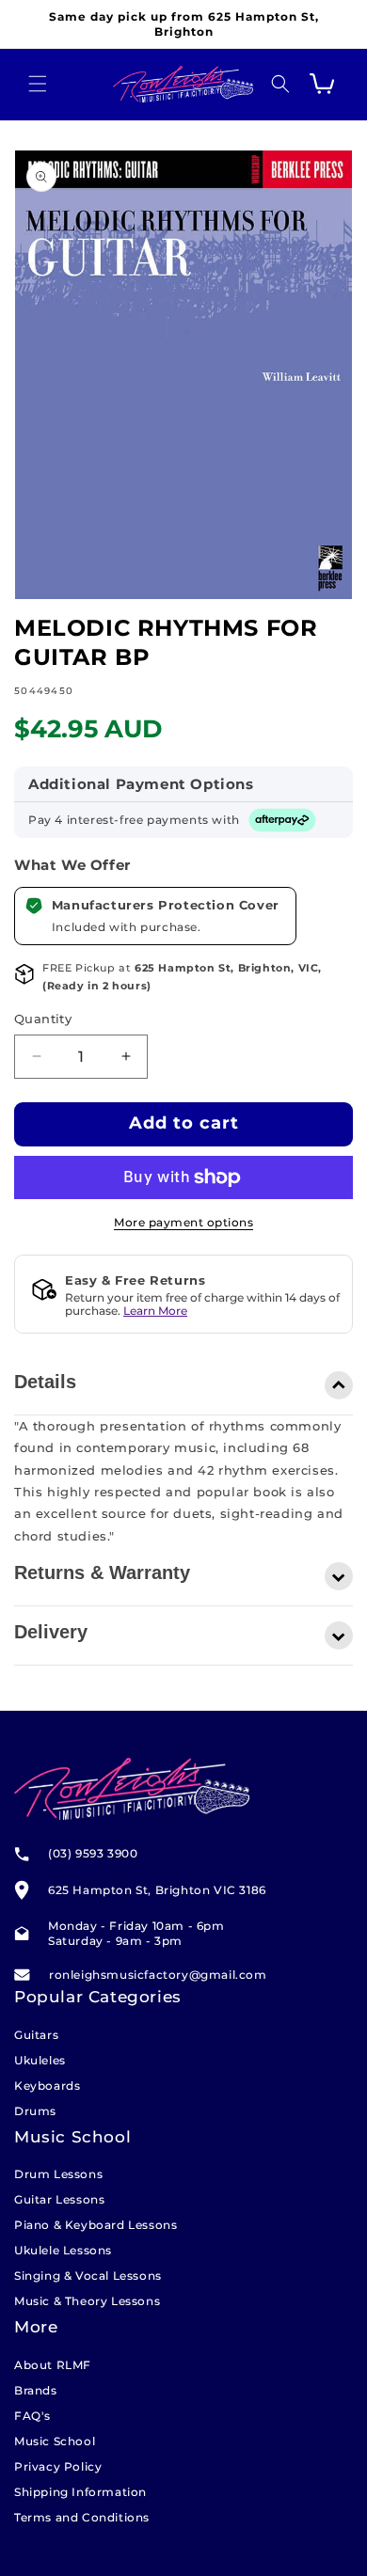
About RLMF (53, 2365)
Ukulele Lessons (63, 2250)
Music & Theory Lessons (87, 2301)
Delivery (51, 1632)
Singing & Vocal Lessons (88, 2276)
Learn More (155, 1311)
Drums (35, 2111)
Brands (36, 2390)
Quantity (43, 1019)
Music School (55, 2441)
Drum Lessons (58, 2174)
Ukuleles (40, 2060)
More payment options (183, 1222)
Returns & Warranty (102, 1572)
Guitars (36, 2035)
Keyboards (47, 2086)
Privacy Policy (58, 2466)
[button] (38, 84)
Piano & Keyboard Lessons (96, 2225)
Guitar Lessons (59, 2199)
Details (45, 1382)
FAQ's (32, 2416)
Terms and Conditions (82, 2517)
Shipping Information (80, 2492)
